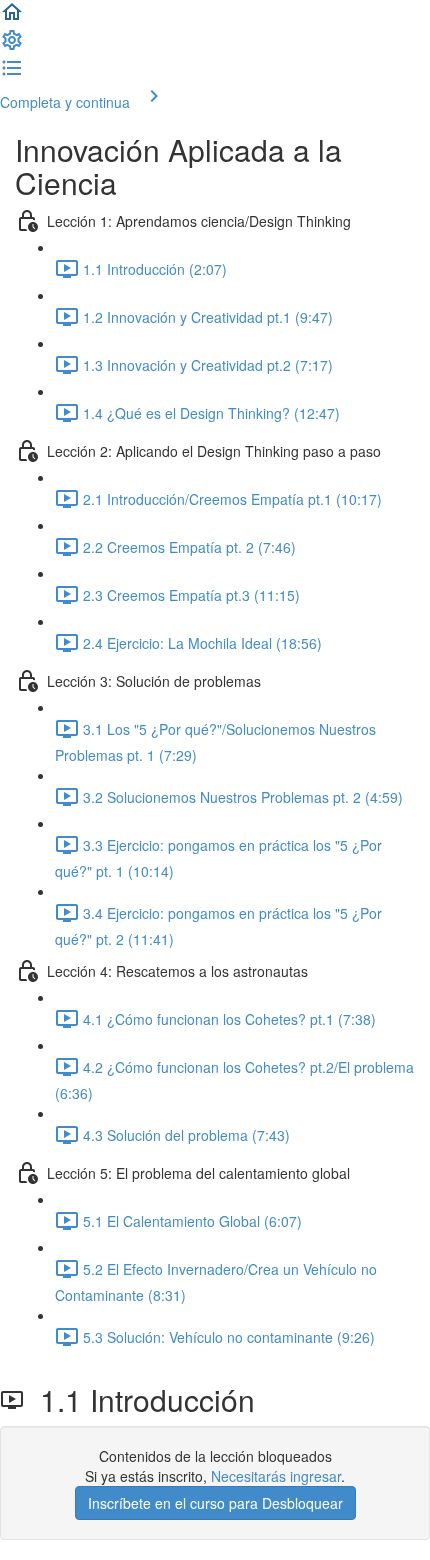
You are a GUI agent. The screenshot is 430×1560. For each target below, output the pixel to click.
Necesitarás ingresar (276, 1476)
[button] (12, 18)
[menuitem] (12, 46)
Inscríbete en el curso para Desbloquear (215, 1503)
